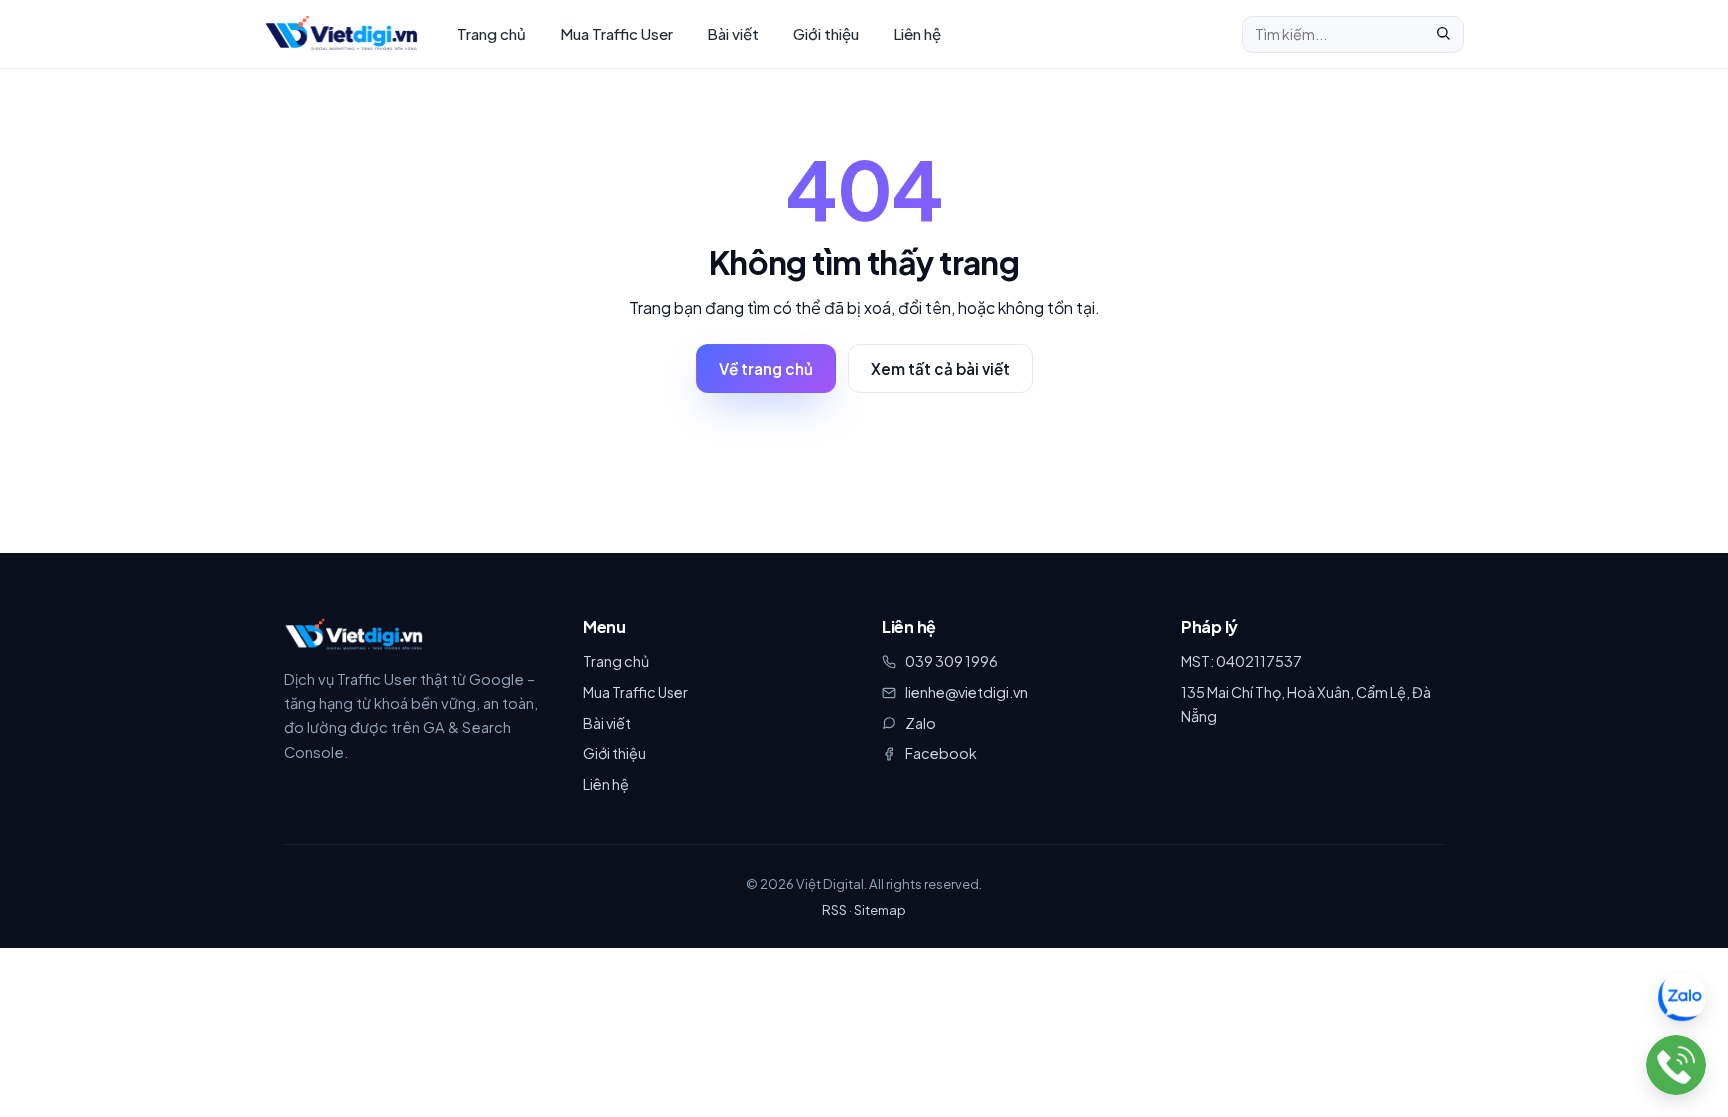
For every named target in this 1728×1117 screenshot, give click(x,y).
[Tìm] (1443, 34)
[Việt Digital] (354, 635)
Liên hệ (917, 33)
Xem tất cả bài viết (940, 368)
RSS (834, 909)
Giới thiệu (826, 33)
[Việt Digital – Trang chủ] (341, 34)
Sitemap (880, 909)
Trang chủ (491, 33)
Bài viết (733, 33)
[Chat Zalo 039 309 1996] (1682, 998)
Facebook (941, 753)
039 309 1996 (951, 661)
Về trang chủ (766, 368)
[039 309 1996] (1676, 1065)
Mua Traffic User (616, 33)
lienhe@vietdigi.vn (966, 692)
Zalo (920, 723)
